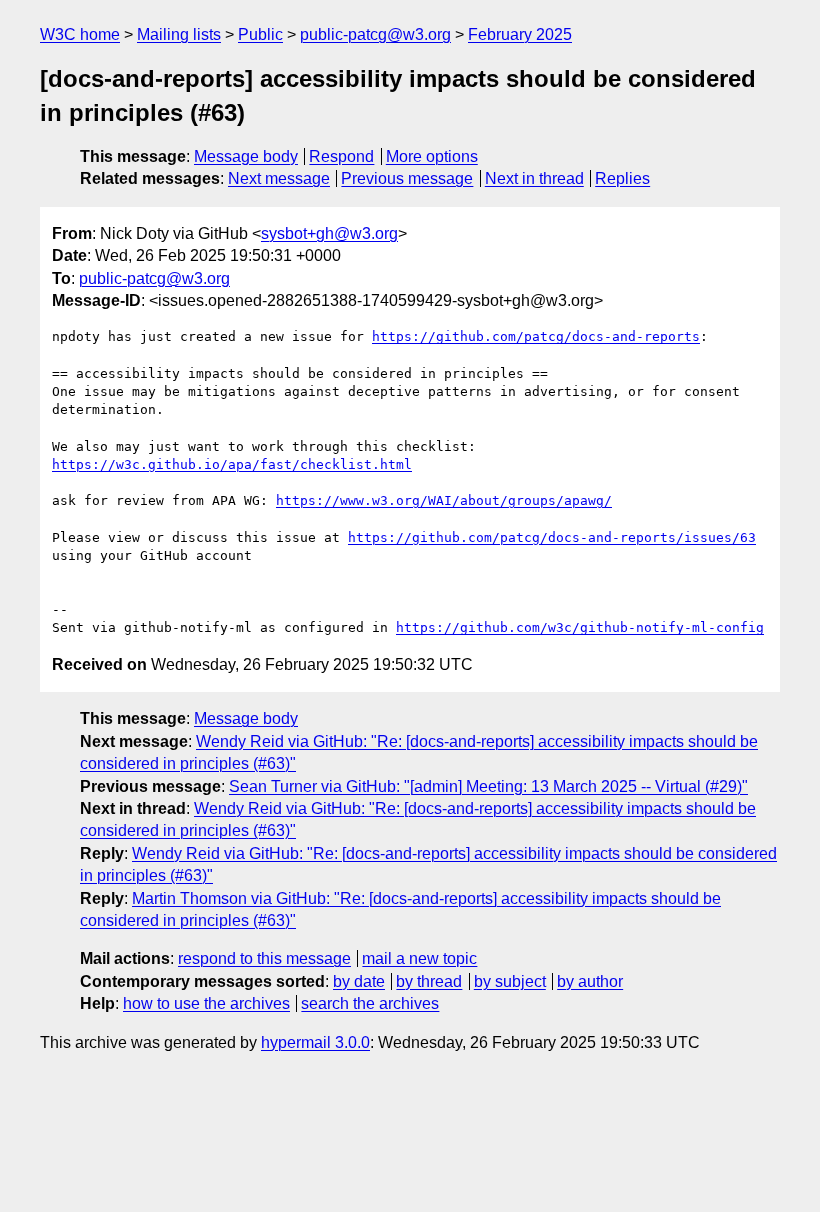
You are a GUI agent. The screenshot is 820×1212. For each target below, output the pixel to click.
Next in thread (534, 178)
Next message (279, 178)
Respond (341, 156)
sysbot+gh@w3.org (329, 233)
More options (432, 156)
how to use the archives (206, 1003)
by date (359, 981)
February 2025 (520, 34)
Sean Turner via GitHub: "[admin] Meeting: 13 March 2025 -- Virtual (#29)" (488, 786)
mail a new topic (419, 958)
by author (590, 981)
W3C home (80, 34)
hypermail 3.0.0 (315, 1042)
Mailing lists (179, 34)
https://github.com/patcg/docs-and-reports (536, 336)
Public (260, 34)
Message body (246, 156)
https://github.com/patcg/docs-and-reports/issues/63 (552, 537)
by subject (510, 981)
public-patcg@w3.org (375, 34)
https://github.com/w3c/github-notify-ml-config (580, 627)
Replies (622, 178)
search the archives (370, 1003)
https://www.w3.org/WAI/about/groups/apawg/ (444, 500)
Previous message (407, 178)
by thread (429, 981)
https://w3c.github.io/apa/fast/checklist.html (232, 464)
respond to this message (264, 958)
